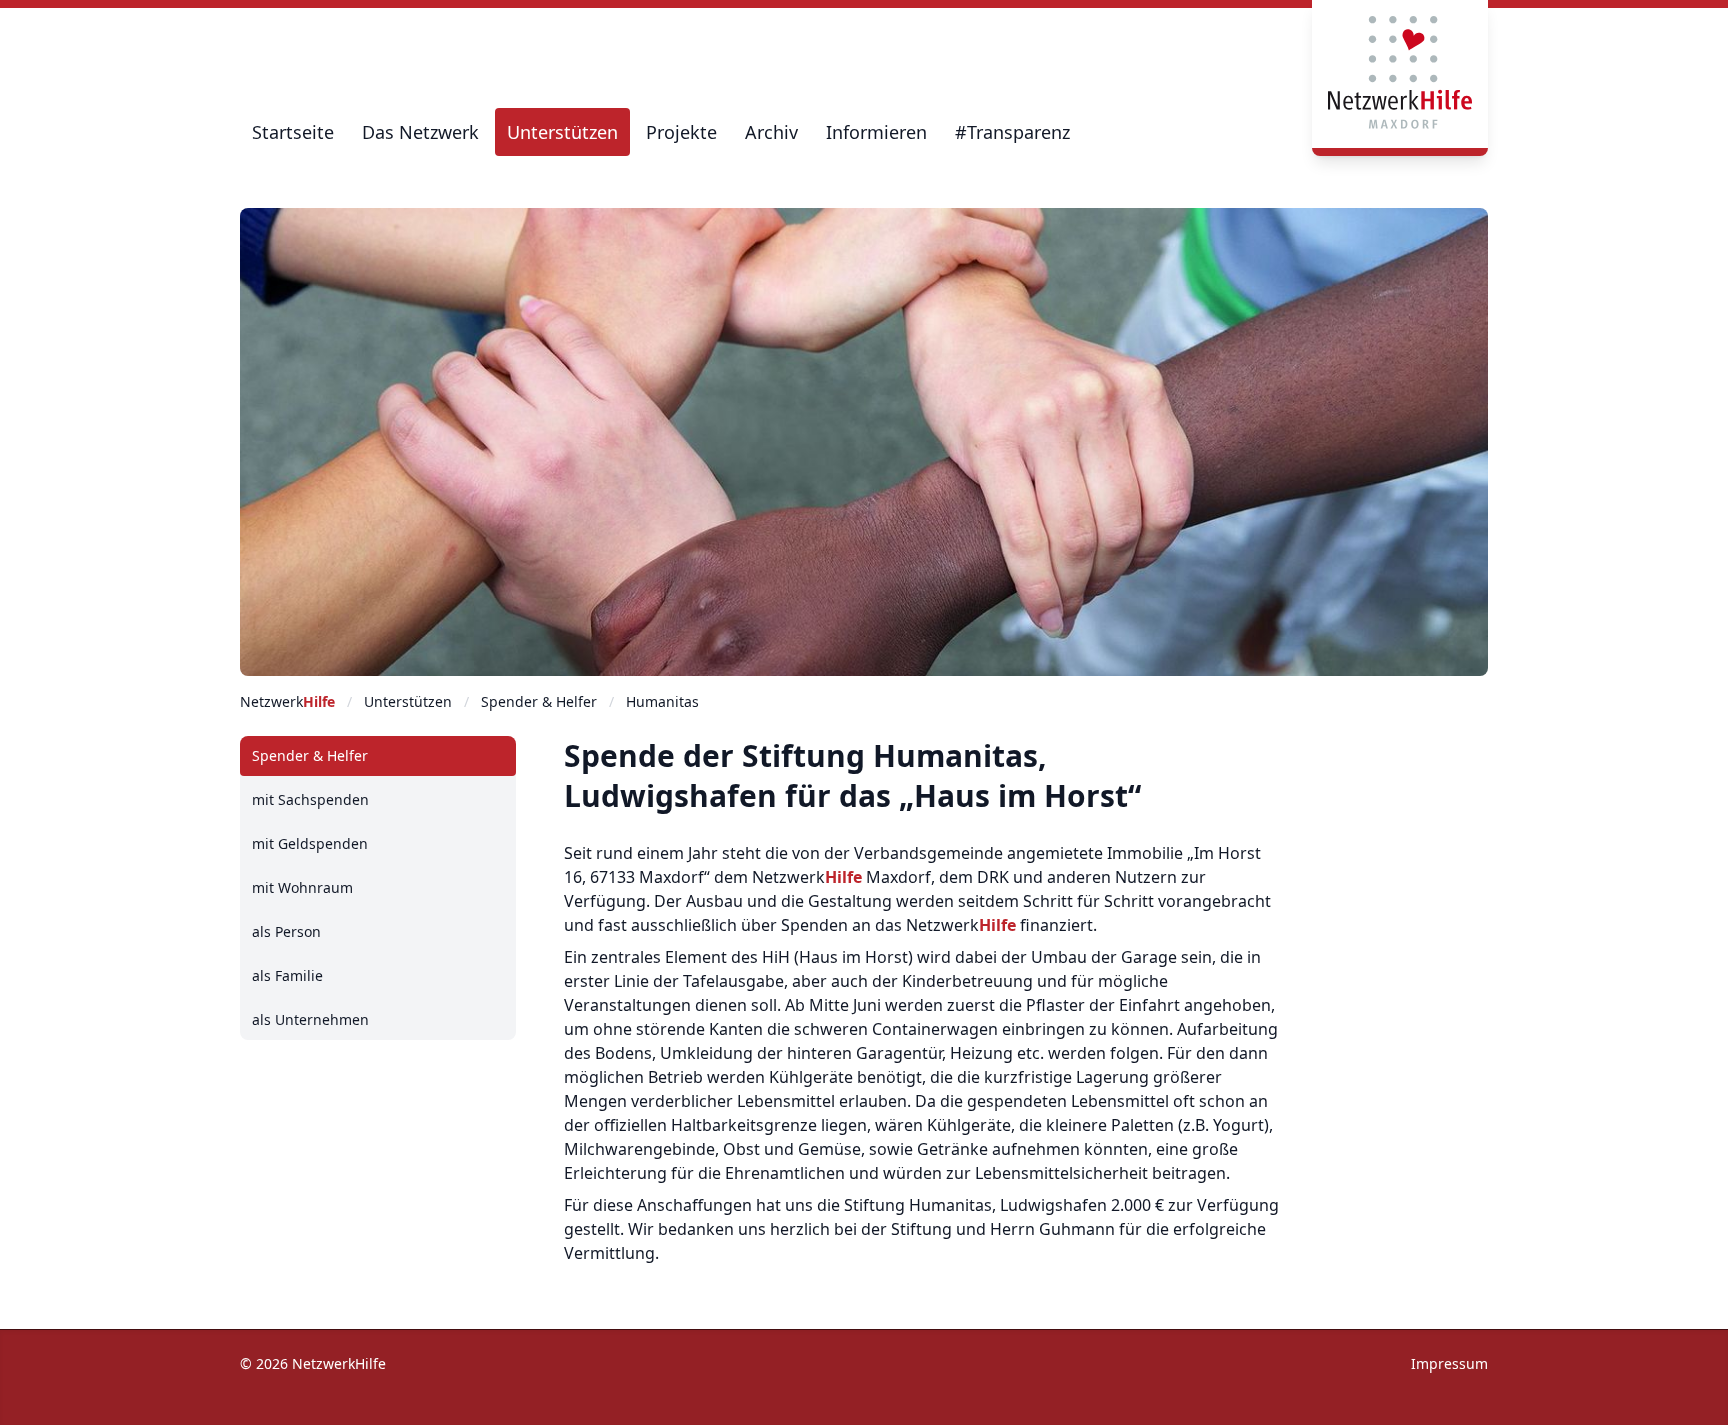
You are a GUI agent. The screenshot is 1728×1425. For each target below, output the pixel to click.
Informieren (876, 132)
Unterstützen (562, 132)
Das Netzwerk (420, 132)
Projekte (681, 132)
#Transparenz (1012, 132)
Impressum (1449, 1363)
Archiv (771, 132)
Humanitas (662, 701)
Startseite (293, 132)
